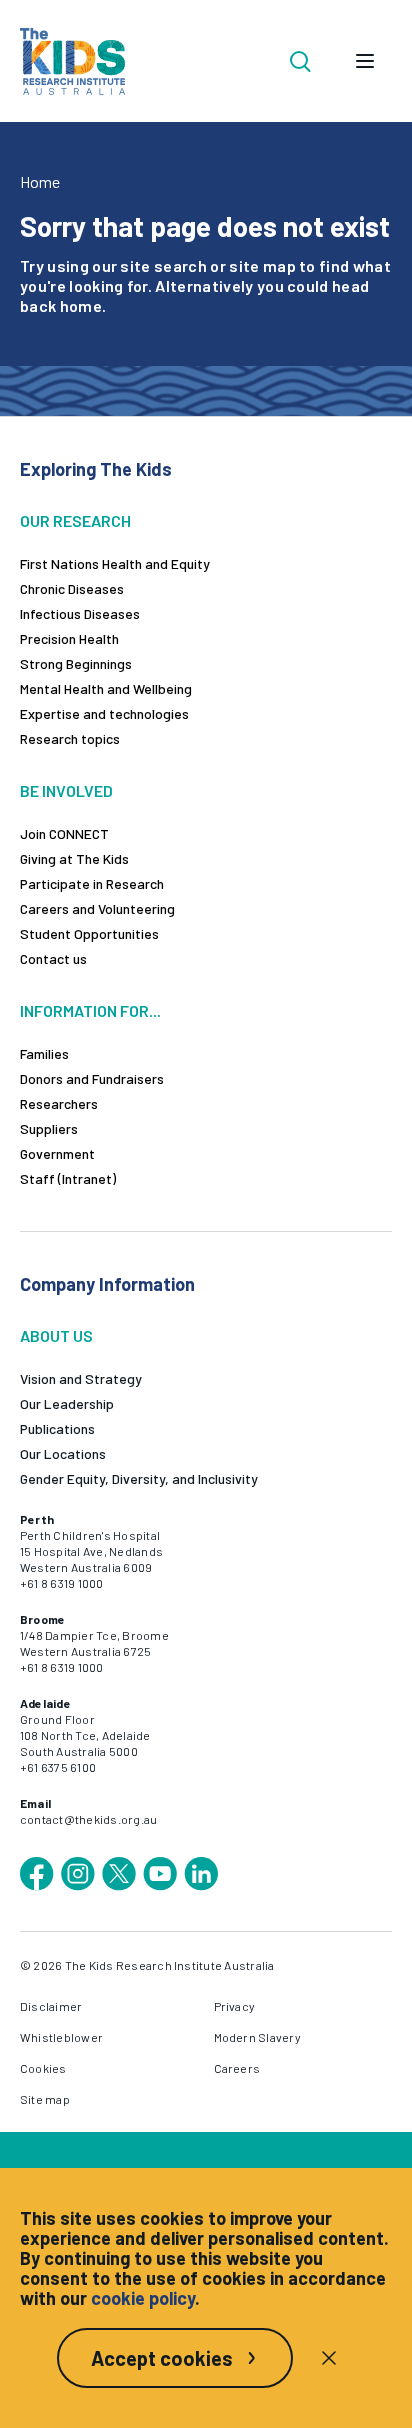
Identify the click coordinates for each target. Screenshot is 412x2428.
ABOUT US (56, 1335)
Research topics (70, 738)
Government (57, 1153)
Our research (75, 520)
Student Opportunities (89, 933)
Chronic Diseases (72, 588)
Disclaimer (51, 2006)
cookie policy (143, 2298)
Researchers (59, 1103)
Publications (57, 1428)
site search (163, 265)
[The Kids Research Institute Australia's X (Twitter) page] (119, 1874)
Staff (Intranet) (68, 1178)
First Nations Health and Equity (115, 563)
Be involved (66, 790)
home (81, 305)
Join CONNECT (64, 833)
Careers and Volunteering (97, 908)
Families (44, 1053)
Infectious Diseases (80, 613)
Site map (45, 2099)
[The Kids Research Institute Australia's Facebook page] (37, 1874)
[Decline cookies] (329, 2358)
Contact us (53, 958)
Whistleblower (61, 2037)
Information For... (90, 1010)
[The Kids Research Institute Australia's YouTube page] (160, 1874)
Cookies (43, 2068)
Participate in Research (92, 883)
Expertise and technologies (104, 713)
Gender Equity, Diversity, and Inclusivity (139, 1478)
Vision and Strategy (81, 1378)
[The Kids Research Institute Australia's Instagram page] (78, 1874)
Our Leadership (67, 1403)
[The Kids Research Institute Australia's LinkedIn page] (201, 1874)
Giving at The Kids (74, 858)
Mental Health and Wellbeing (106, 688)
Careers (237, 2068)
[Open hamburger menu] (365, 61)
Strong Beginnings (76, 663)
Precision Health (69, 638)
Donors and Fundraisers (92, 1078)
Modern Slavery (257, 2037)
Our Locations (63, 1453)
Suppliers (49, 1128)
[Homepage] (72, 61)
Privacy (235, 2006)
